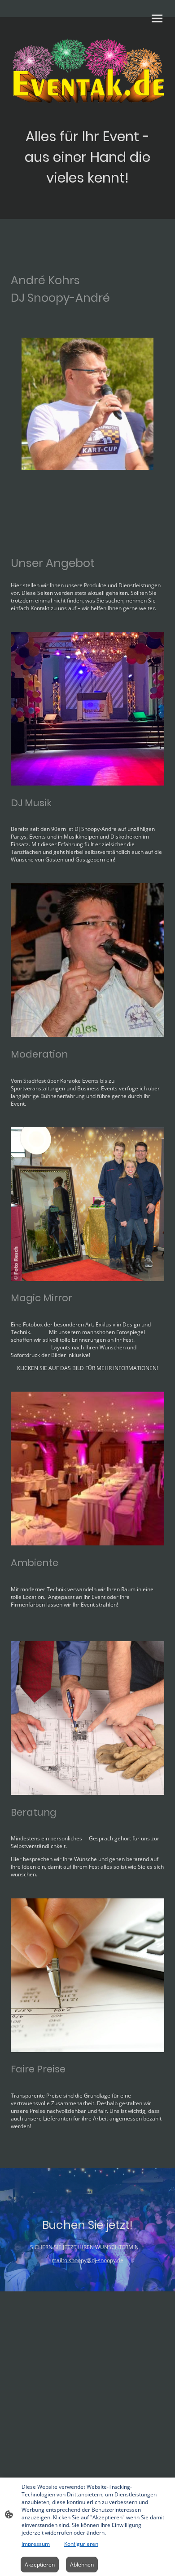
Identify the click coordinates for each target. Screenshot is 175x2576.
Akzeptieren (40, 2565)
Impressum (36, 2544)
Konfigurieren (81, 2544)
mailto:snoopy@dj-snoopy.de (87, 2260)
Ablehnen (82, 2565)
